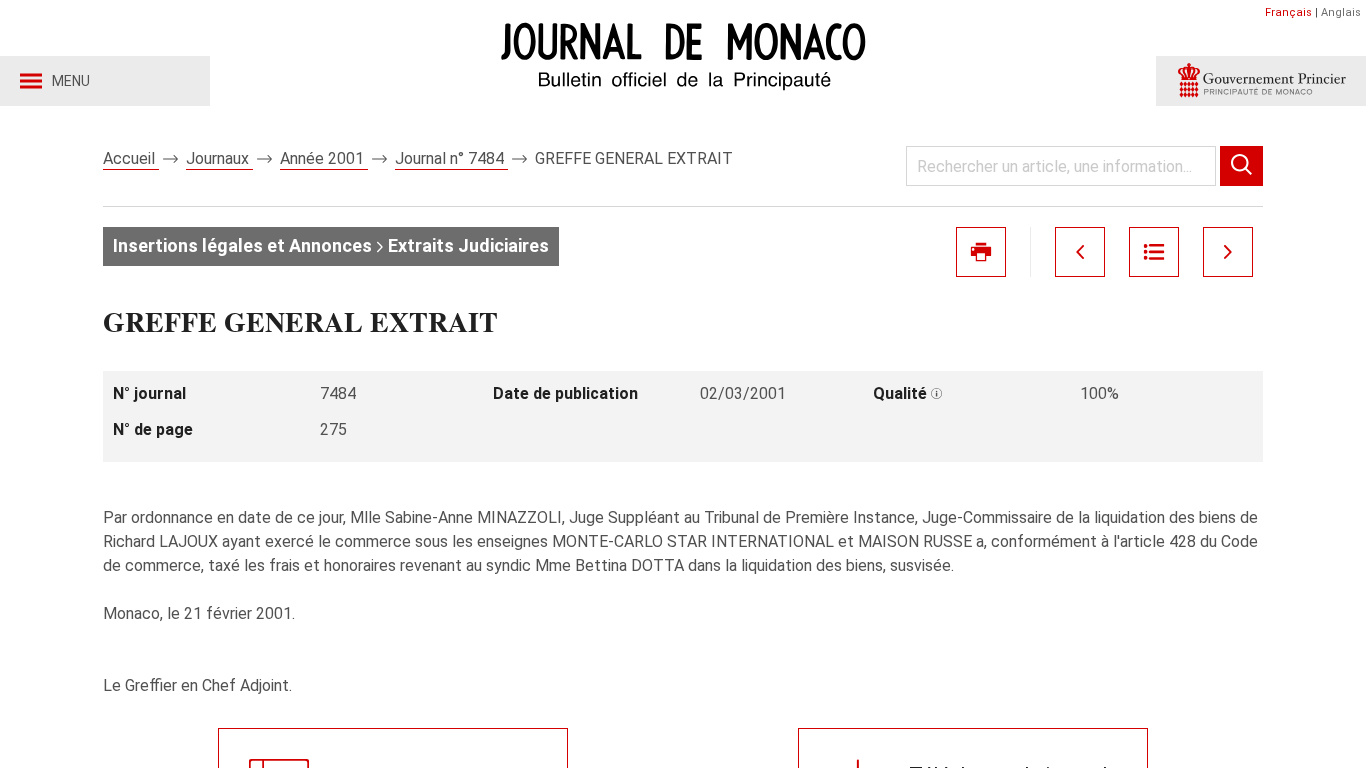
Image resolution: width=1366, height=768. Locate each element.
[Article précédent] (1080, 252)
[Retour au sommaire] (1154, 252)
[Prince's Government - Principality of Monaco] (1261, 81)
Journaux (219, 158)
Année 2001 (324, 158)
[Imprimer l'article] (981, 252)
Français (1288, 12)
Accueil (131, 158)
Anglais (1341, 12)
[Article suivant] (1228, 252)
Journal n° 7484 (451, 158)
